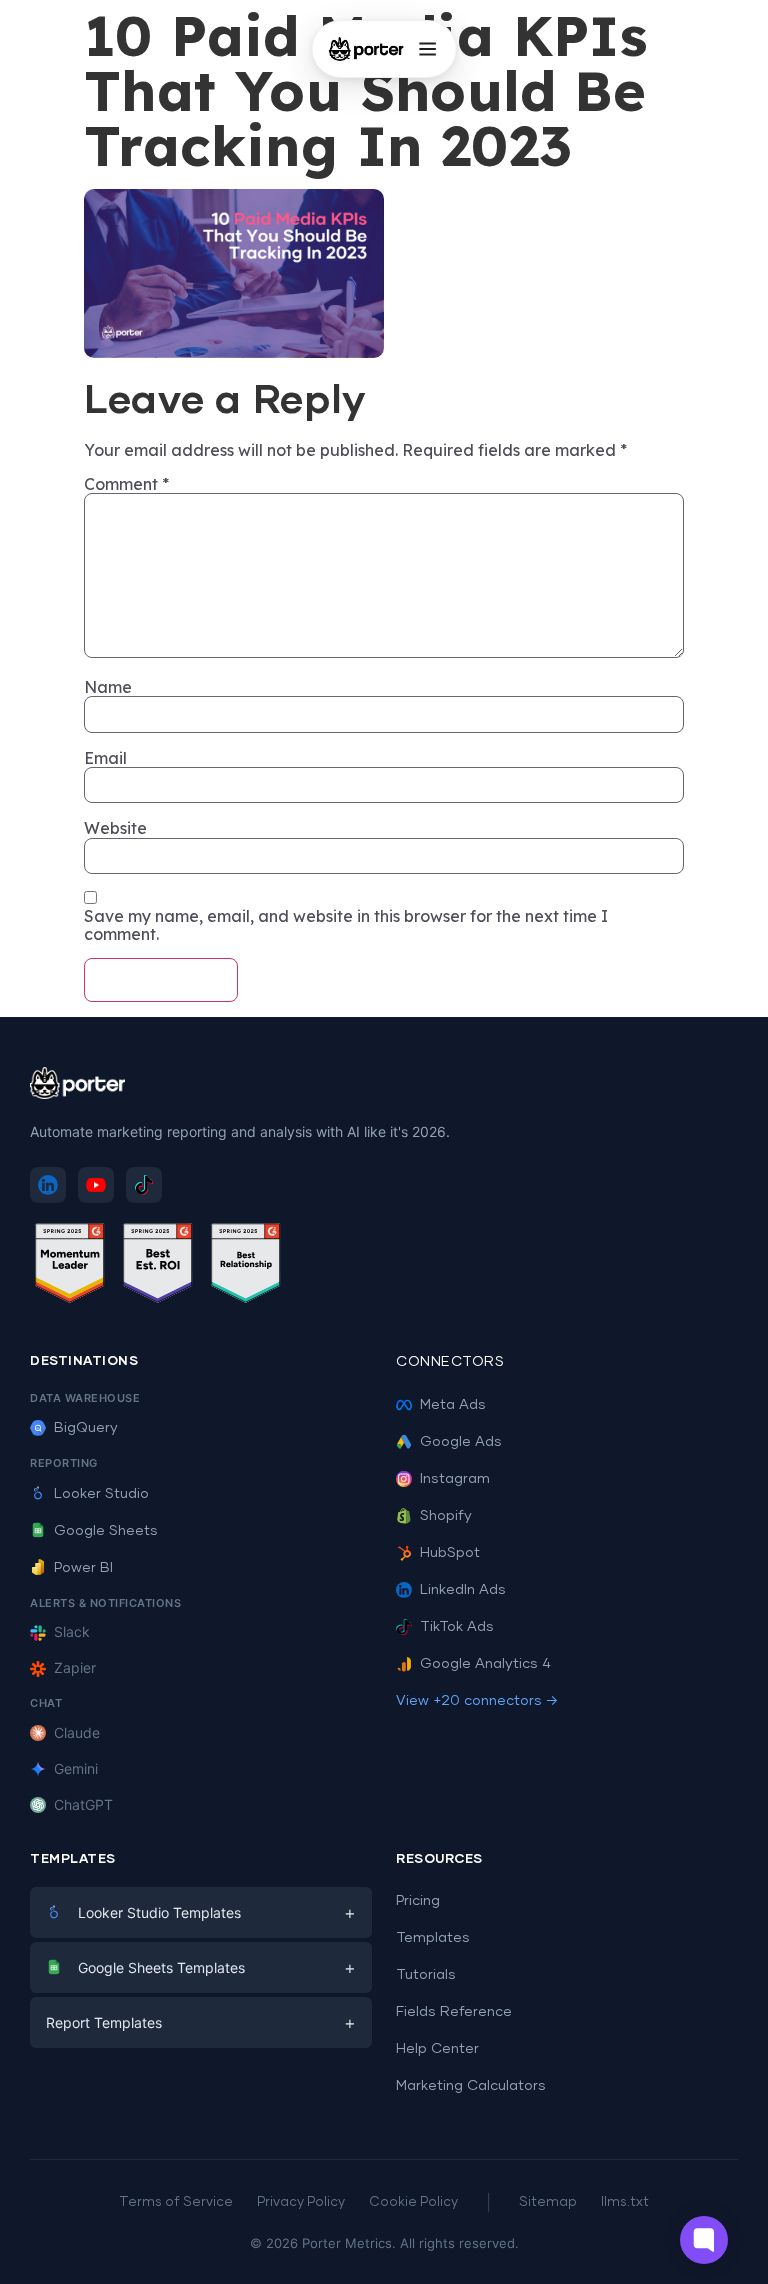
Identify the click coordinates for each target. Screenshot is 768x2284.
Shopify (446, 1516)
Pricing (418, 1901)
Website (115, 828)
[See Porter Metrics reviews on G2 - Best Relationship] (246, 1266)
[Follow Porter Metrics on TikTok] (144, 1185)
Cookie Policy (413, 2202)
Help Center (437, 2049)
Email (105, 758)
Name (108, 687)
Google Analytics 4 (485, 1664)
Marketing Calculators (471, 2086)
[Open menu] (427, 49)
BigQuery (86, 1428)
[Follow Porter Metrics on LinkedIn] (48, 1185)
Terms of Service (176, 2202)
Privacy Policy (301, 2202)
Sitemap (548, 2202)
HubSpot (450, 1553)
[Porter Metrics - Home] (366, 49)
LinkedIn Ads (463, 1590)
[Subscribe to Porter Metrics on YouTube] (96, 1185)
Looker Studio (101, 1494)
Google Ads (461, 1442)
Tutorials (426, 1975)
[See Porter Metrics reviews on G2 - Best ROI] (158, 1266)
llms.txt (625, 2202)
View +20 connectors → (477, 1701)
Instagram (455, 1479)
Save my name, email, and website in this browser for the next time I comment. (346, 925)
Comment (126, 484)
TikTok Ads (457, 1627)
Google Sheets (106, 1531)
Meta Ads (453, 1405)
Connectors (450, 1362)
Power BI (83, 1568)
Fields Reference (454, 2012)
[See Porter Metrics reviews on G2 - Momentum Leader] (70, 1266)
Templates (433, 1938)
